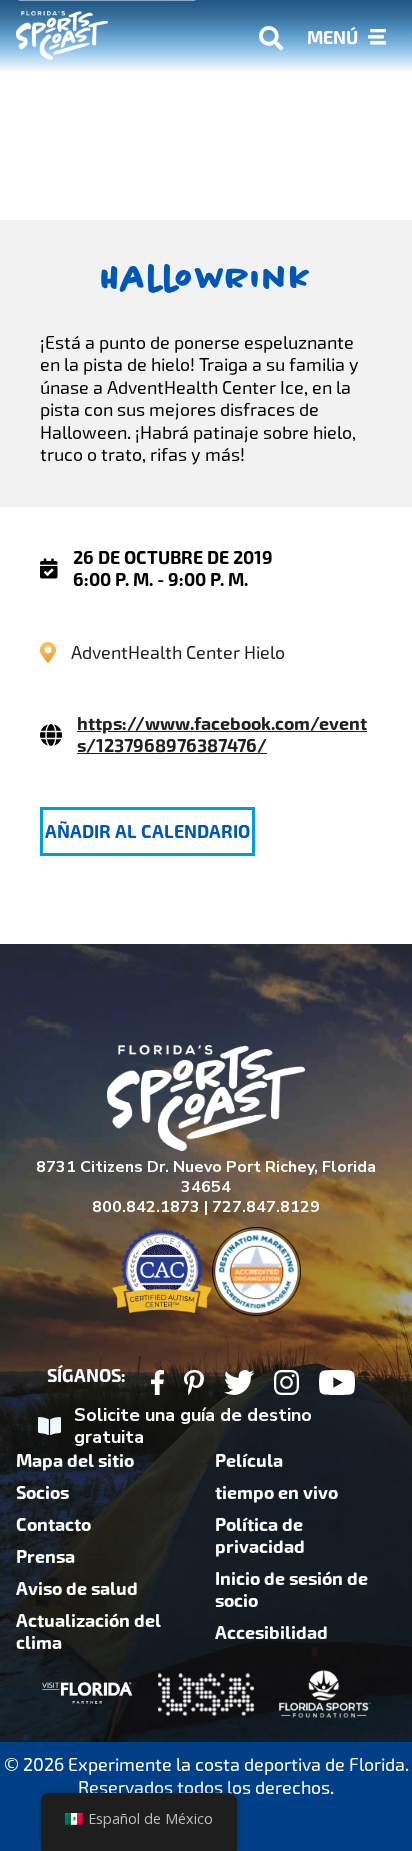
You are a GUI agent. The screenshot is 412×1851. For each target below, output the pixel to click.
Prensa (45, 1557)
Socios (42, 1493)
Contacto (53, 1525)
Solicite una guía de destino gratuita (193, 1426)
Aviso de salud (77, 1589)
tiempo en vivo (276, 1493)
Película (249, 1461)
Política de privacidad (260, 1536)
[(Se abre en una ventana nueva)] (157, 1385)
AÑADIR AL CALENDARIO (147, 832)
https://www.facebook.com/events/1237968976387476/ (222, 735)
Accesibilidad (271, 1633)
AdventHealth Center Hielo (178, 652)
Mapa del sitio (75, 1461)
